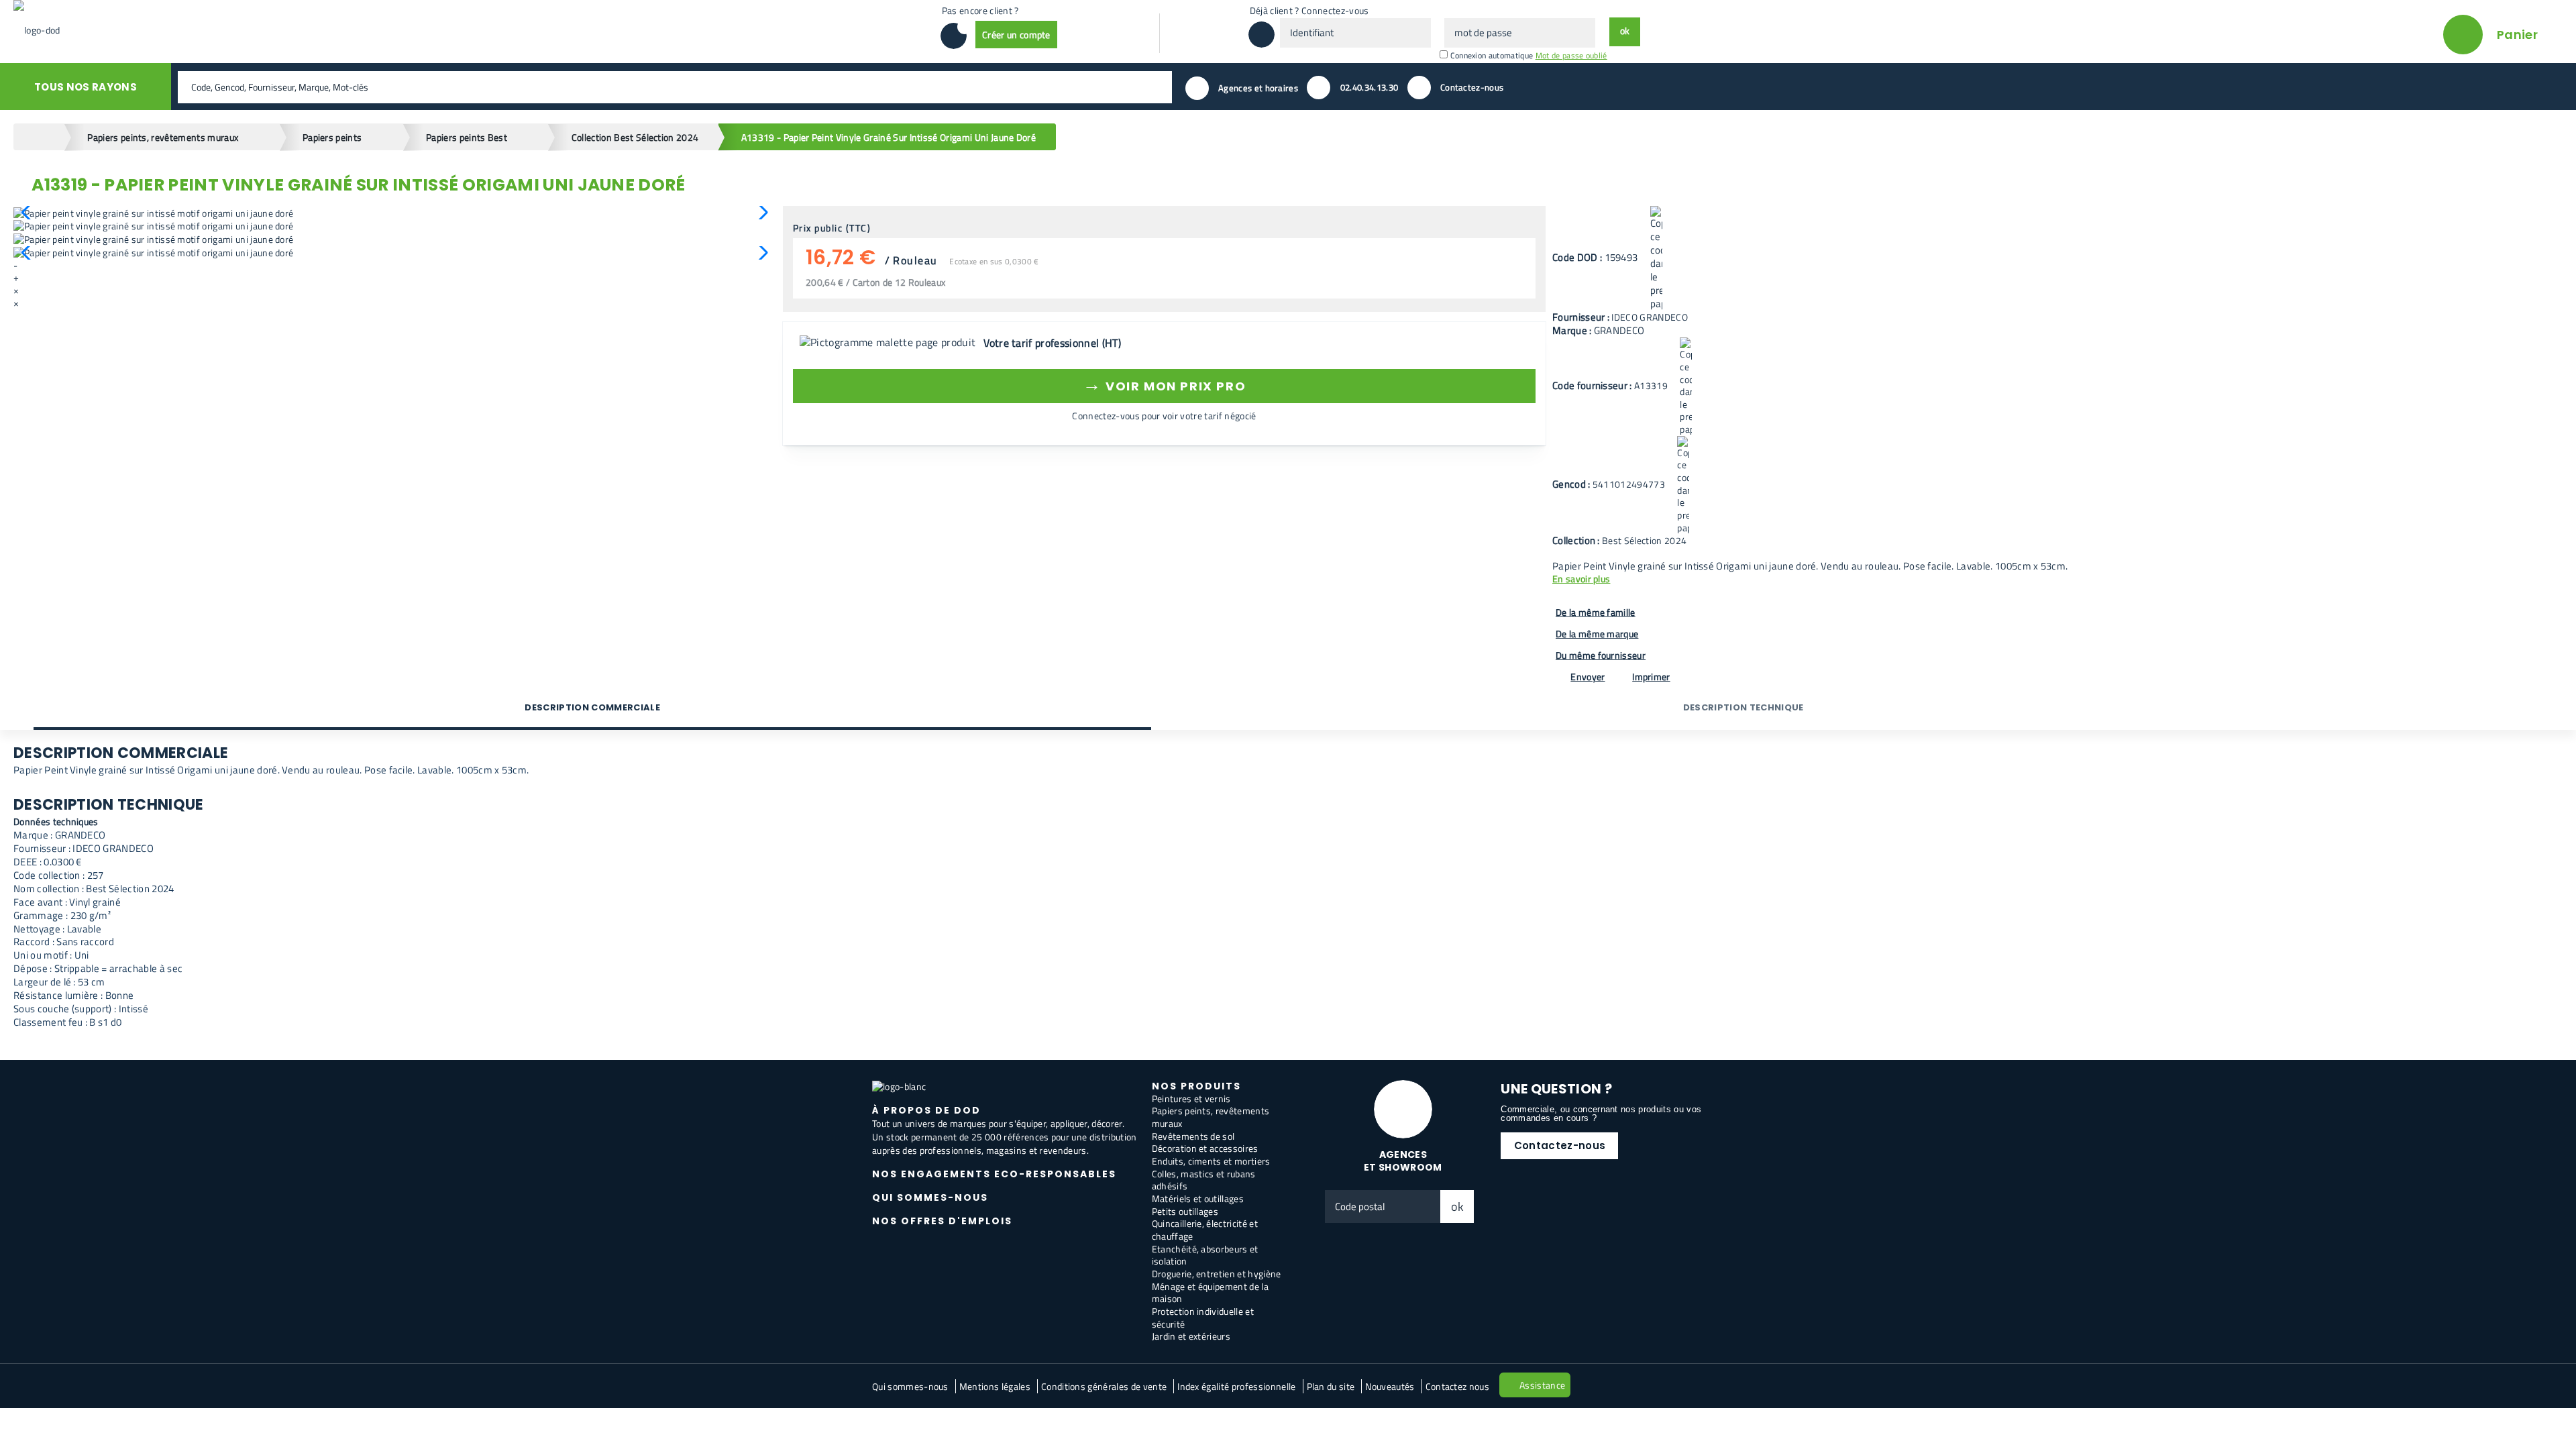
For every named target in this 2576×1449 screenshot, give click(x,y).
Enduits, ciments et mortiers (1211, 1161)
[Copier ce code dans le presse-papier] (1656, 258)
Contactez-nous (1560, 1145)
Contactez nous (1457, 1386)
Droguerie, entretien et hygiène (1217, 1274)
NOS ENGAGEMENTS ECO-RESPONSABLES (994, 1174)
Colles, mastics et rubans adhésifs (1204, 1180)
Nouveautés (1390, 1386)
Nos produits (1196, 1086)
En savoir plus (1581, 579)
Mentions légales (995, 1386)
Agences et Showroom (1403, 1161)
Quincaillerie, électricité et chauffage (1205, 1230)
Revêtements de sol (1193, 1136)
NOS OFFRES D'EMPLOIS (942, 1221)
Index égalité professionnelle (1236, 1386)
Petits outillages (1185, 1211)
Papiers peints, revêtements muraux (1211, 1117)
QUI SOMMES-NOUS (930, 1197)
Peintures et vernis (1191, 1098)
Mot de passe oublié (1571, 55)
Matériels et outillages (1198, 1198)
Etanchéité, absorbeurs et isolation (1205, 1255)
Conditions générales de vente (1104, 1386)
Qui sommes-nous (910, 1386)
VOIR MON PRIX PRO (1164, 384)
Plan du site (1331, 1386)
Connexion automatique (1492, 55)
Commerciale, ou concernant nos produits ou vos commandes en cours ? (1601, 1114)
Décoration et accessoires (1205, 1148)
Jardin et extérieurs (1191, 1336)
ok (1458, 1206)
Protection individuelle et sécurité (1203, 1318)
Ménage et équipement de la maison (1210, 1293)
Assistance (1542, 1385)
